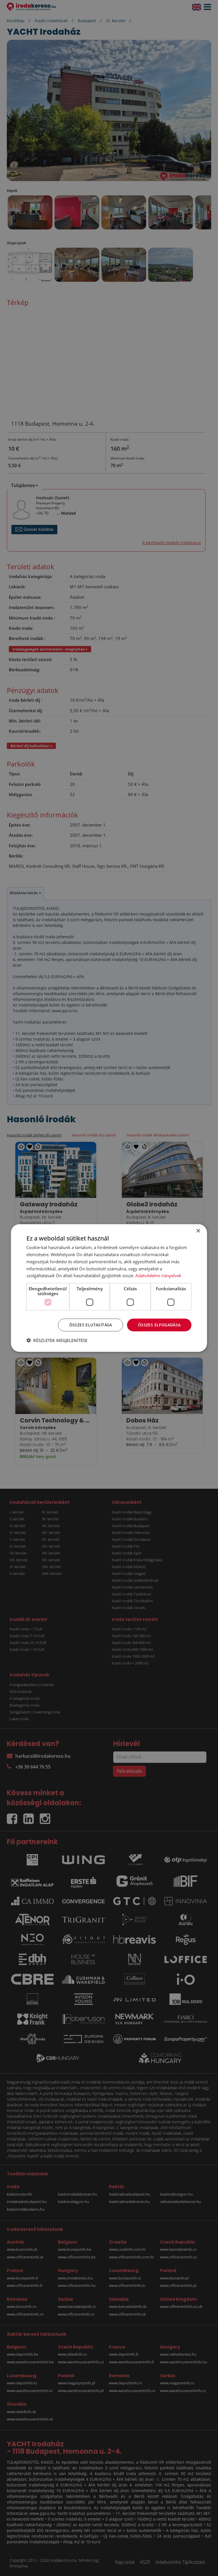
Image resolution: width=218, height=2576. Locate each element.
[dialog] (109, 1288)
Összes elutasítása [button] (91, 1325)
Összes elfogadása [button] (159, 1325)
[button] (57, 1340)
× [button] (198, 1231)
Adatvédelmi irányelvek (158, 1275)
